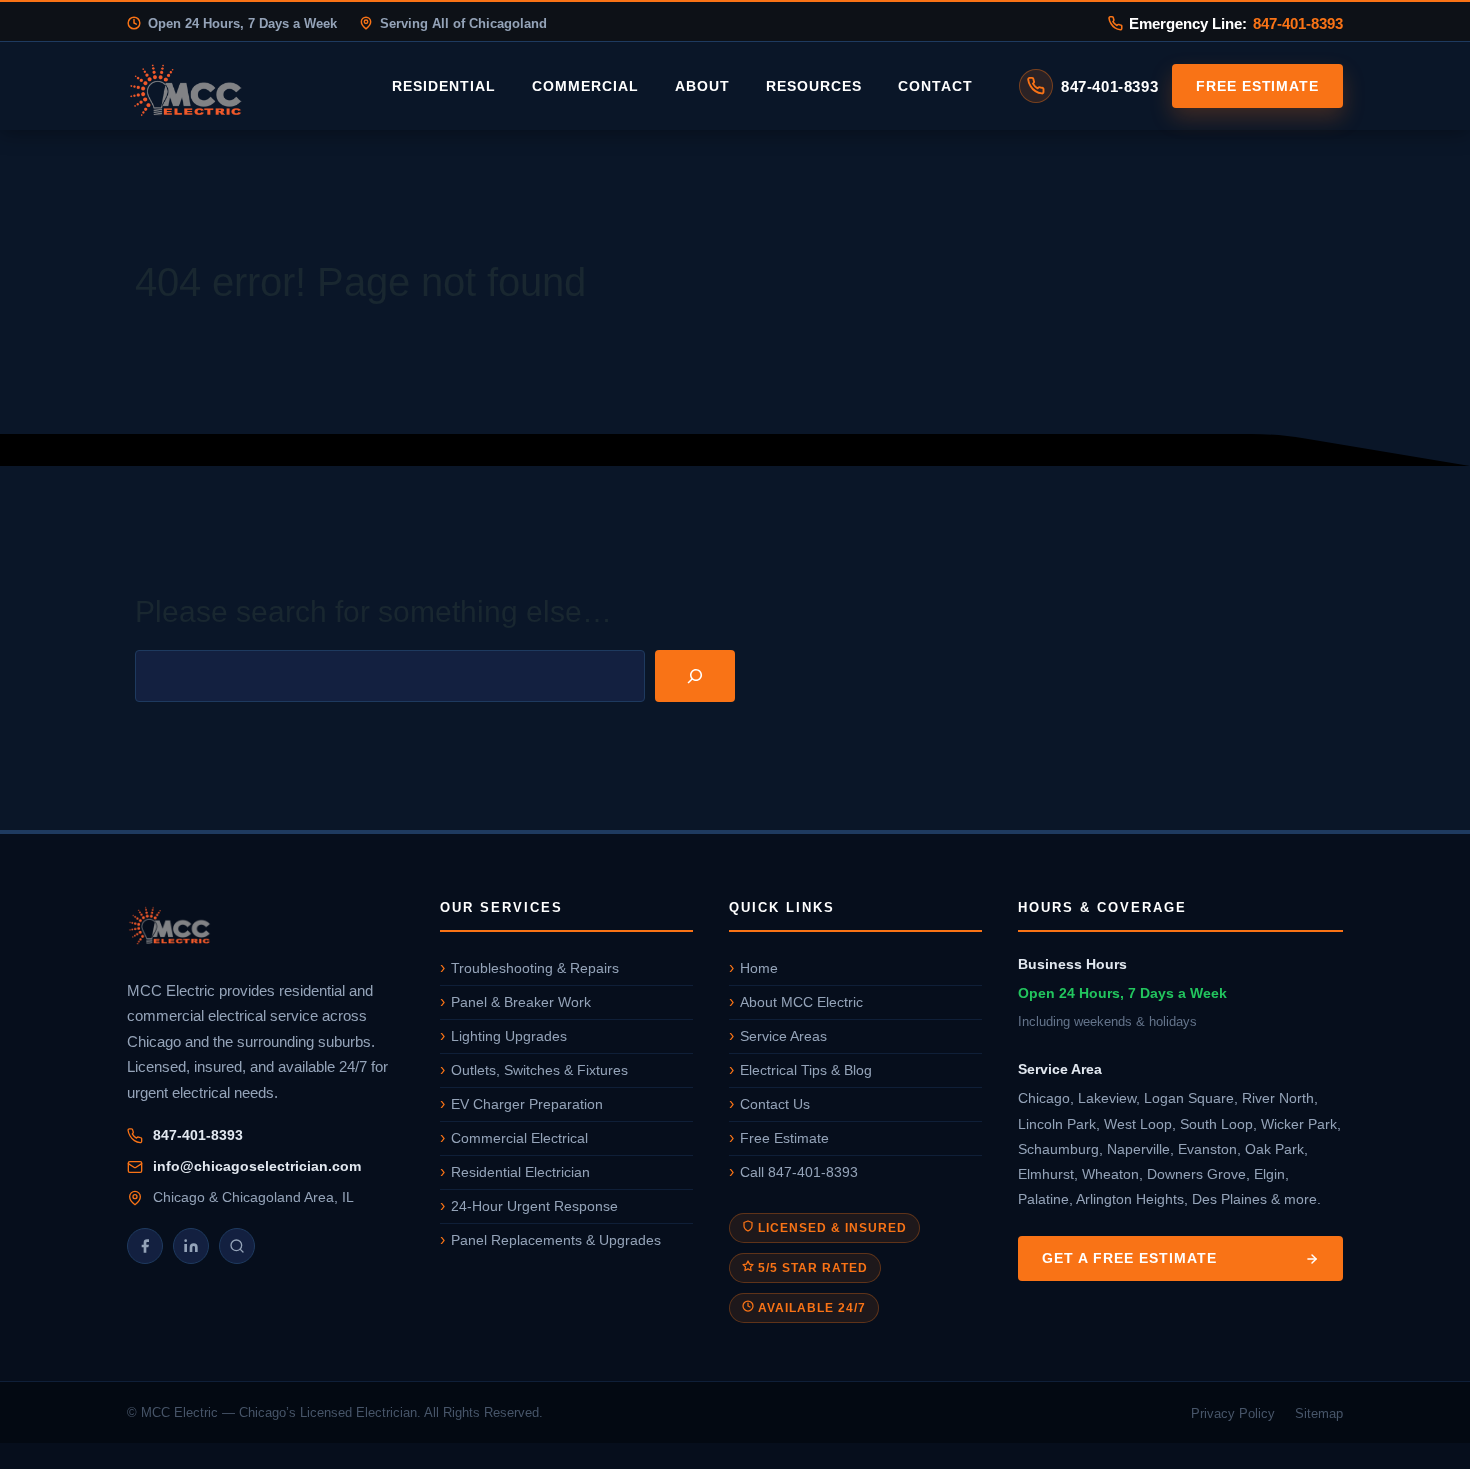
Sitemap (1319, 1413)
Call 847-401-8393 (799, 1172)
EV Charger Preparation (527, 1104)
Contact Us (775, 1104)
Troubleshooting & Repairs (535, 968)
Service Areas (783, 1036)
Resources (814, 86)
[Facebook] (145, 1246)
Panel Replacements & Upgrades (556, 1240)
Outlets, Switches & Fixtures (539, 1070)
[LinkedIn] (191, 1246)
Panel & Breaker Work (521, 1002)
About (702, 86)
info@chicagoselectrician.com (257, 1166)
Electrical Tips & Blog (806, 1070)
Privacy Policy (1233, 1413)
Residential (444, 86)
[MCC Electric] (265, 928)
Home (759, 968)
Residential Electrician (520, 1172)
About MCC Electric (801, 1002)
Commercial (585, 86)
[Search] (695, 676)
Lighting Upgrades (509, 1036)
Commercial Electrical (519, 1138)
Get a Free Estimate (1129, 1258)
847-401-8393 (1298, 23)
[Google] (237, 1246)
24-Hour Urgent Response (534, 1206)
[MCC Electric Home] (242, 86)
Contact (935, 86)
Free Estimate (1257, 86)
